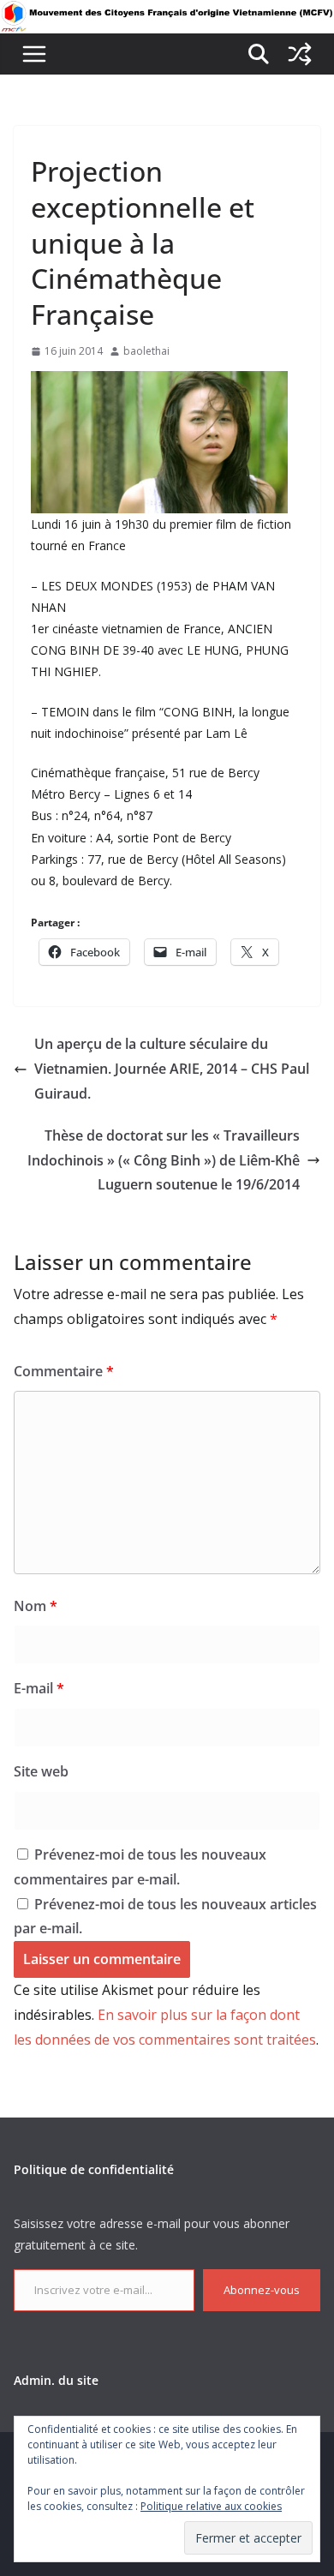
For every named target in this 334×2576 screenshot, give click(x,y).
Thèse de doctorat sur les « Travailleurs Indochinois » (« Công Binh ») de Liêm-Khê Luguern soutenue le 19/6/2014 (164, 1160)
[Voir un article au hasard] (300, 54)
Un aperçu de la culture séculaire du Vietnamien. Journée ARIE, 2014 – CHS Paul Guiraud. (172, 1069)
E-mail (39, 1688)
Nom (36, 1606)
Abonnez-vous (262, 2290)
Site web (41, 1771)
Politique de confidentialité (94, 2169)
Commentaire (64, 1371)
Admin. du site (56, 2380)
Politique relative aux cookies (211, 2506)
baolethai (146, 351)
